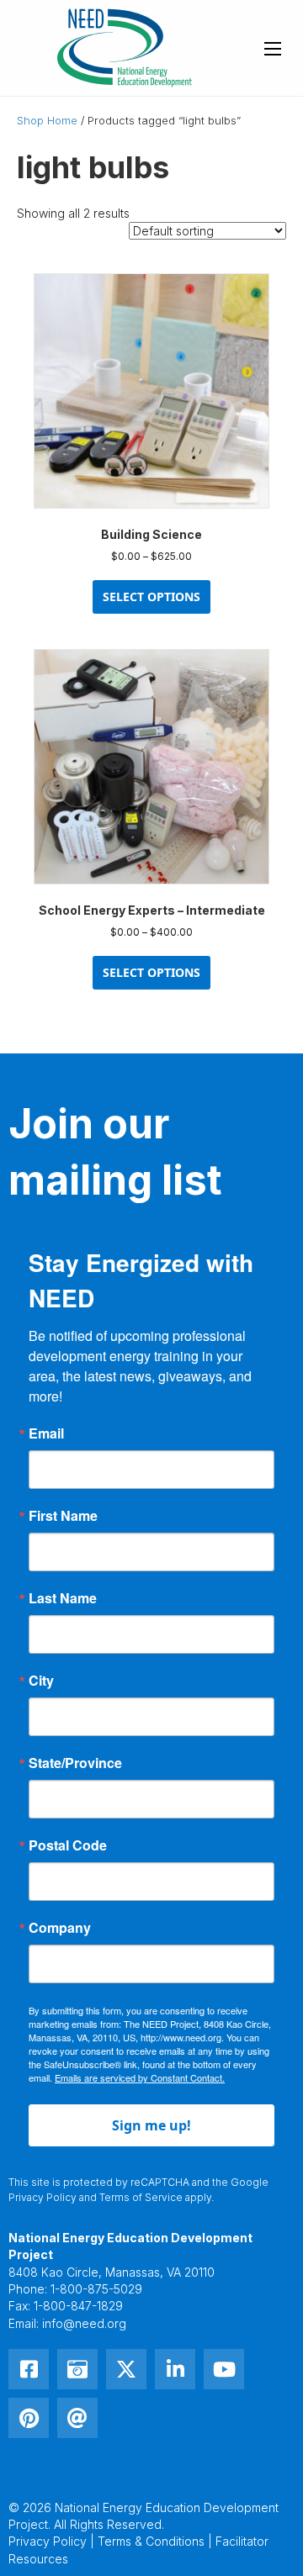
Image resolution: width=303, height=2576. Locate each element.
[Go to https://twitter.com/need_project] (126, 2369)
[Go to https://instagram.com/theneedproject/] (77, 2369)
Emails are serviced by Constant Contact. (140, 2077)
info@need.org (84, 2323)
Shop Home (47, 121)
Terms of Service (141, 2197)
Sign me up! (151, 2125)
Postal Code (68, 1845)
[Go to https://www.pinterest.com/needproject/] (29, 2418)
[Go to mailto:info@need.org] (77, 2418)
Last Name (63, 1598)
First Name (63, 1516)
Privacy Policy (43, 2197)
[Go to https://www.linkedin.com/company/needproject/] (175, 2369)
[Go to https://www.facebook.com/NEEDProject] (29, 2369)
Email (46, 1433)
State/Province (75, 1763)
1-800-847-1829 (78, 2306)
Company (60, 1928)
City (41, 1681)
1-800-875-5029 (96, 2289)
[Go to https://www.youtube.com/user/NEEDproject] (224, 2369)
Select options (151, 596)
